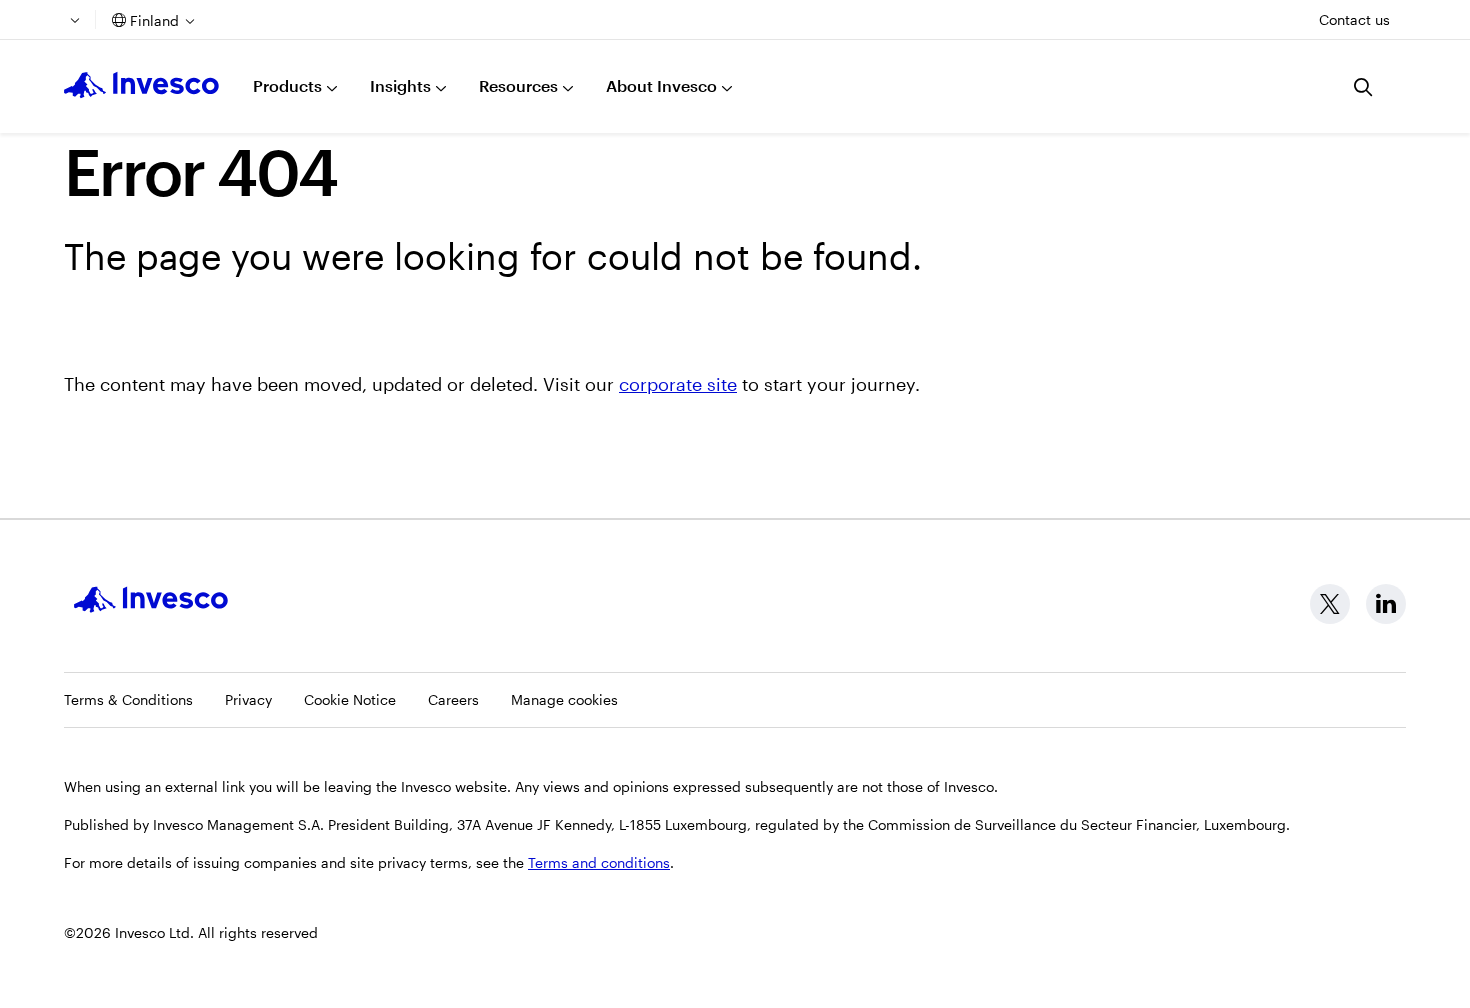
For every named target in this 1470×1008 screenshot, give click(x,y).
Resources (518, 85)
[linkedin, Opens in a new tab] (1386, 604)
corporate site (678, 384)
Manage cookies (564, 699)
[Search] (1364, 87)
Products (287, 85)
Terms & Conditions (128, 699)
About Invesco (661, 85)
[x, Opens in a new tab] (1330, 604)
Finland (154, 20)
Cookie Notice (350, 699)
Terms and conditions (599, 862)
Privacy (248, 699)
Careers (453, 699)
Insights (400, 85)
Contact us (1354, 19)
